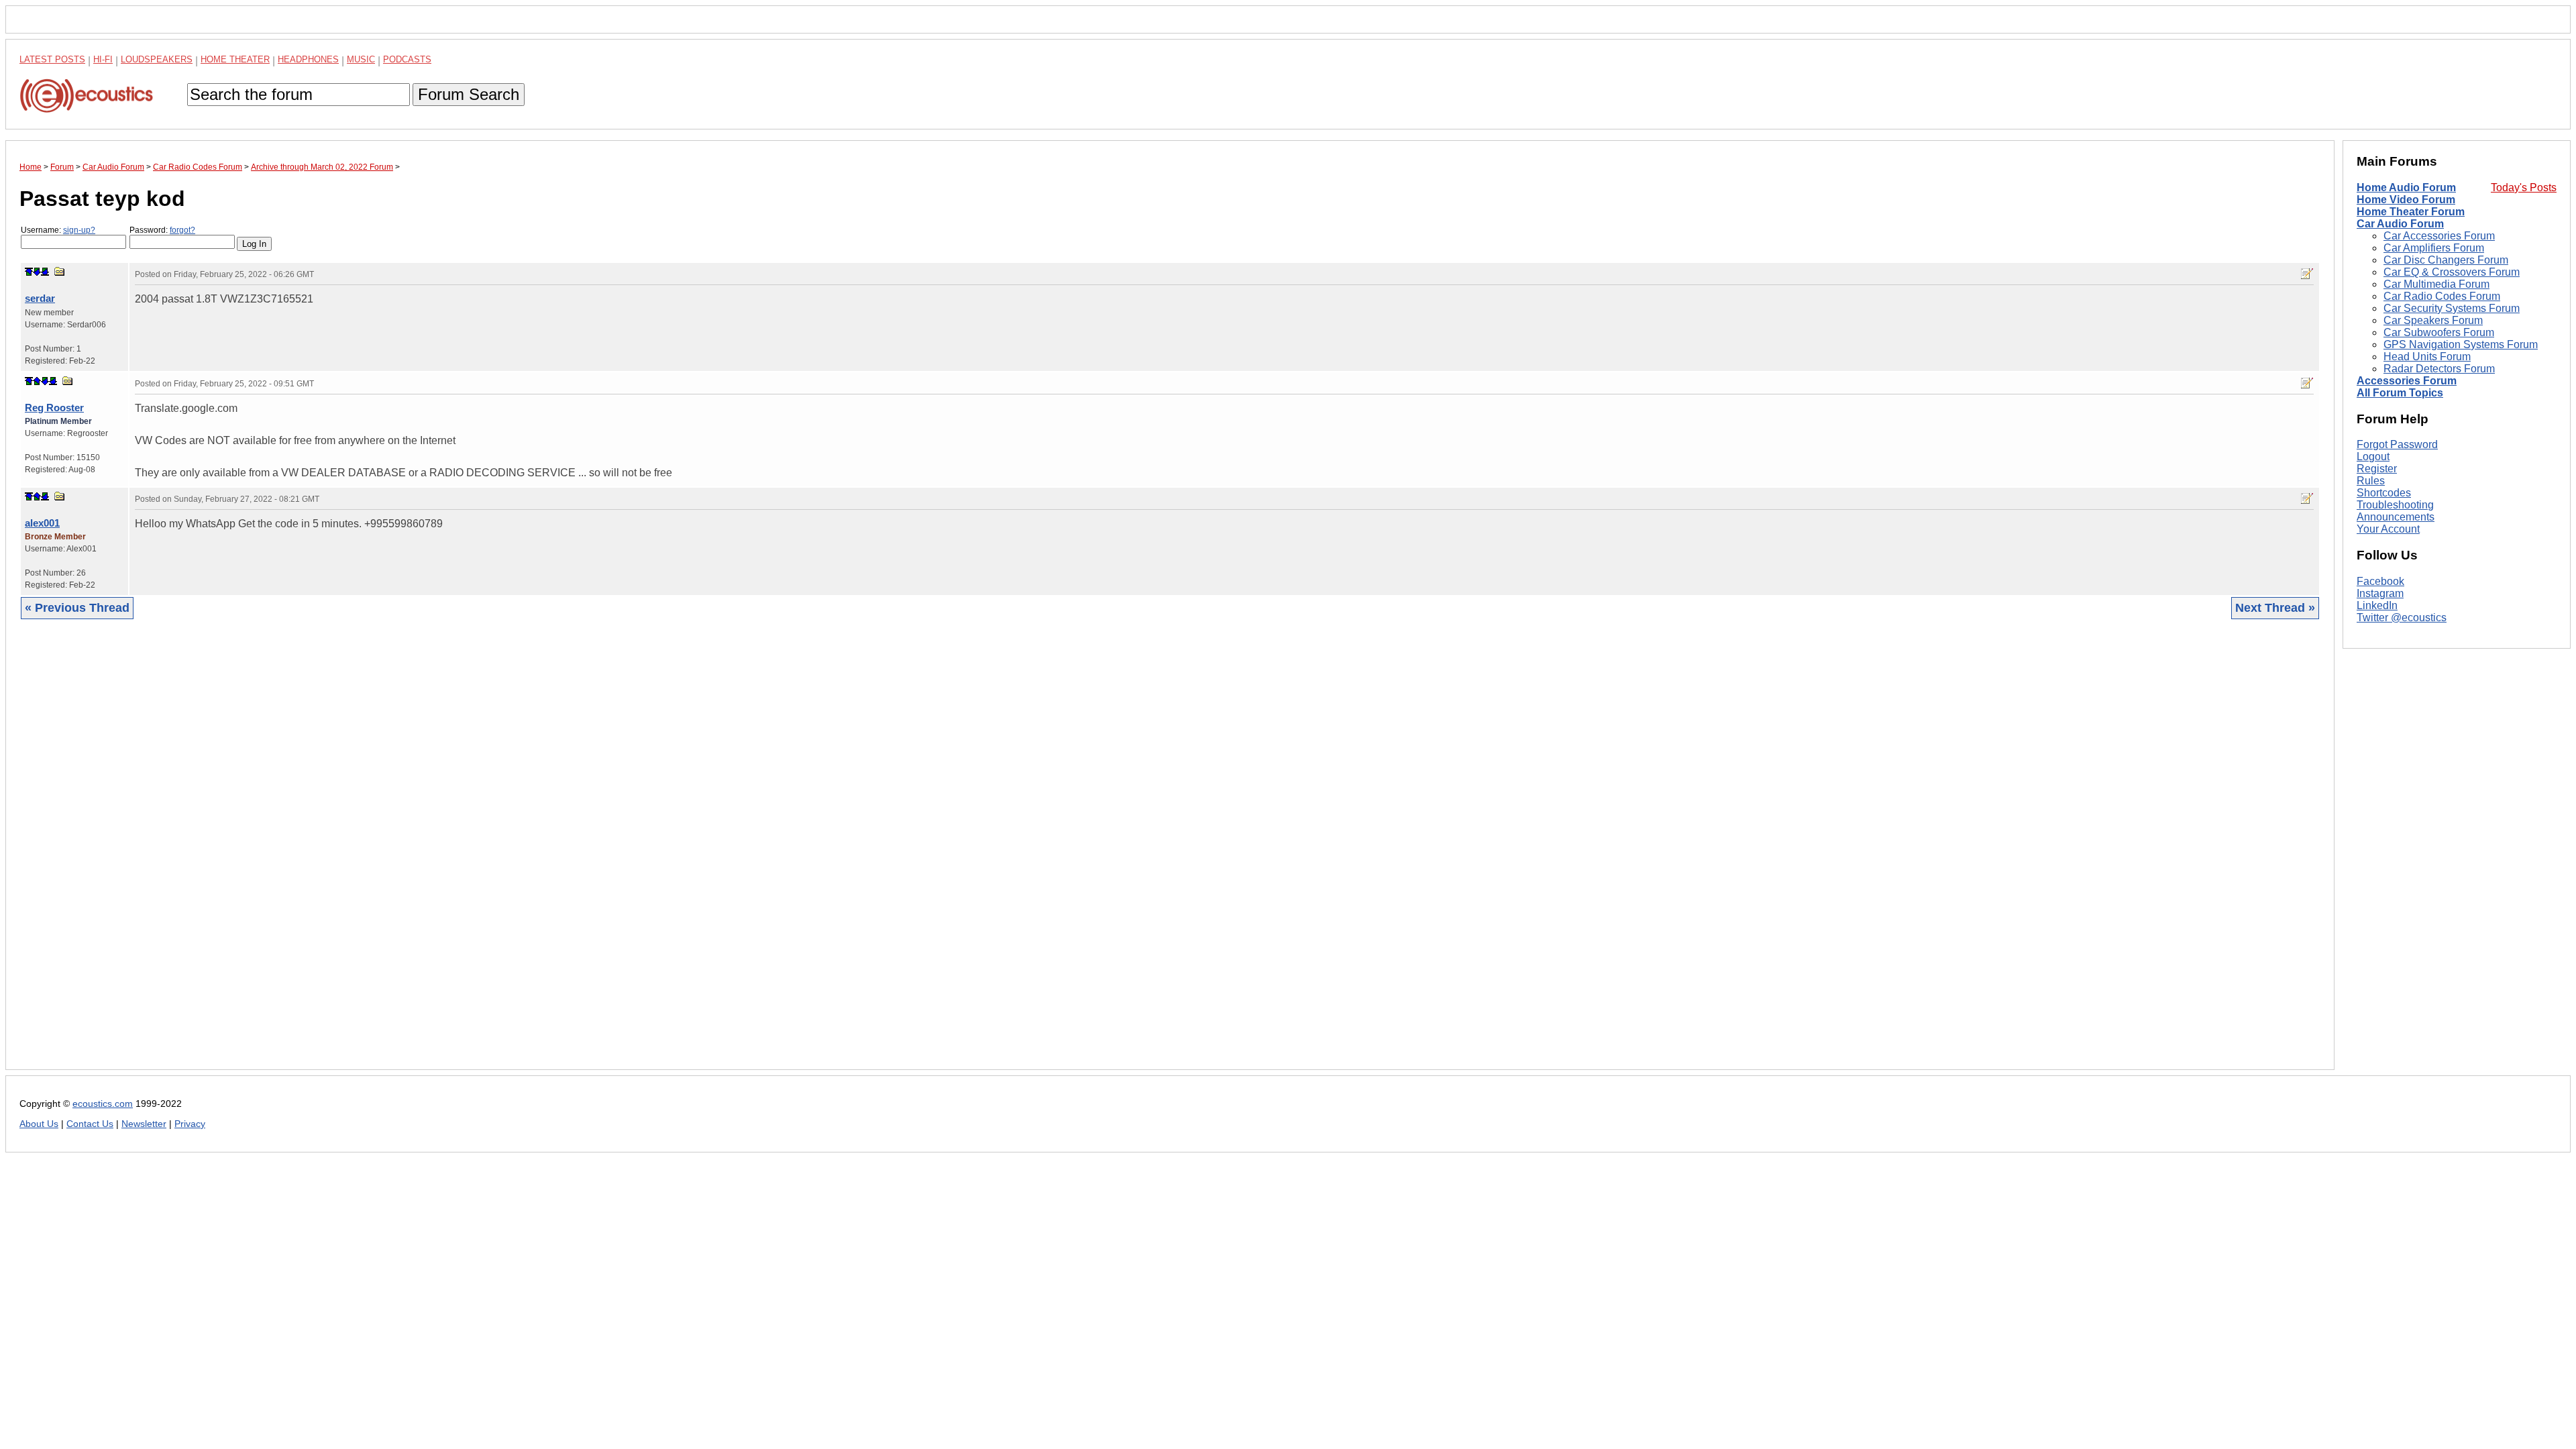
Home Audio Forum (2406, 187)
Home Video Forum (2406, 200)
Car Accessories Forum (2439, 236)
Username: (58, 230)
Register (2377, 469)
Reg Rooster (54, 408)
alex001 (42, 523)
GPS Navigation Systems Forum (2461, 344)
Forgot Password (2397, 444)
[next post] (37, 272)
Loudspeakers (157, 59)
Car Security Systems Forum (2452, 308)
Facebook (2380, 581)
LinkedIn (2377, 605)
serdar (40, 298)
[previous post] (37, 381)
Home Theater (235, 59)
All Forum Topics (2400, 393)
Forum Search (469, 94)
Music (361, 59)
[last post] (45, 272)
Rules (2371, 481)
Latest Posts (52, 59)
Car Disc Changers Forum (2446, 260)
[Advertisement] (422, 855)
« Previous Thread (77, 608)
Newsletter (144, 1124)
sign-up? (79, 230)
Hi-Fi (103, 59)
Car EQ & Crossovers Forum (2452, 272)
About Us (39, 1124)
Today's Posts (2524, 187)
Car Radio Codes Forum (2442, 296)
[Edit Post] (2307, 274)
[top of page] (29, 272)
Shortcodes (2384, 493)
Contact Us (90, 1124)
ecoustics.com (103, 1104)
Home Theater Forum (2411, 212)
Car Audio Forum (2400, 224)
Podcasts (407, 59)
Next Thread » (2275, 608)
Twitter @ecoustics (2402, 618)
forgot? (182, 230)
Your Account (2388, 529)
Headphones (308, 59)
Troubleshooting (2395, 505)
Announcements (2396, 517)
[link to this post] (60, 271)
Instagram (2380, 593)
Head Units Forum (2427, 357)
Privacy (190, 1124)
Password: (162, 230)
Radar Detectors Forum (2439, 369)
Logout (2373, 457)
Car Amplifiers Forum (2434, 248)
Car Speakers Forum (2433, 320)
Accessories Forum (2407, 381)
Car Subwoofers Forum (2439, 332)
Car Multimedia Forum (2436, 284)
